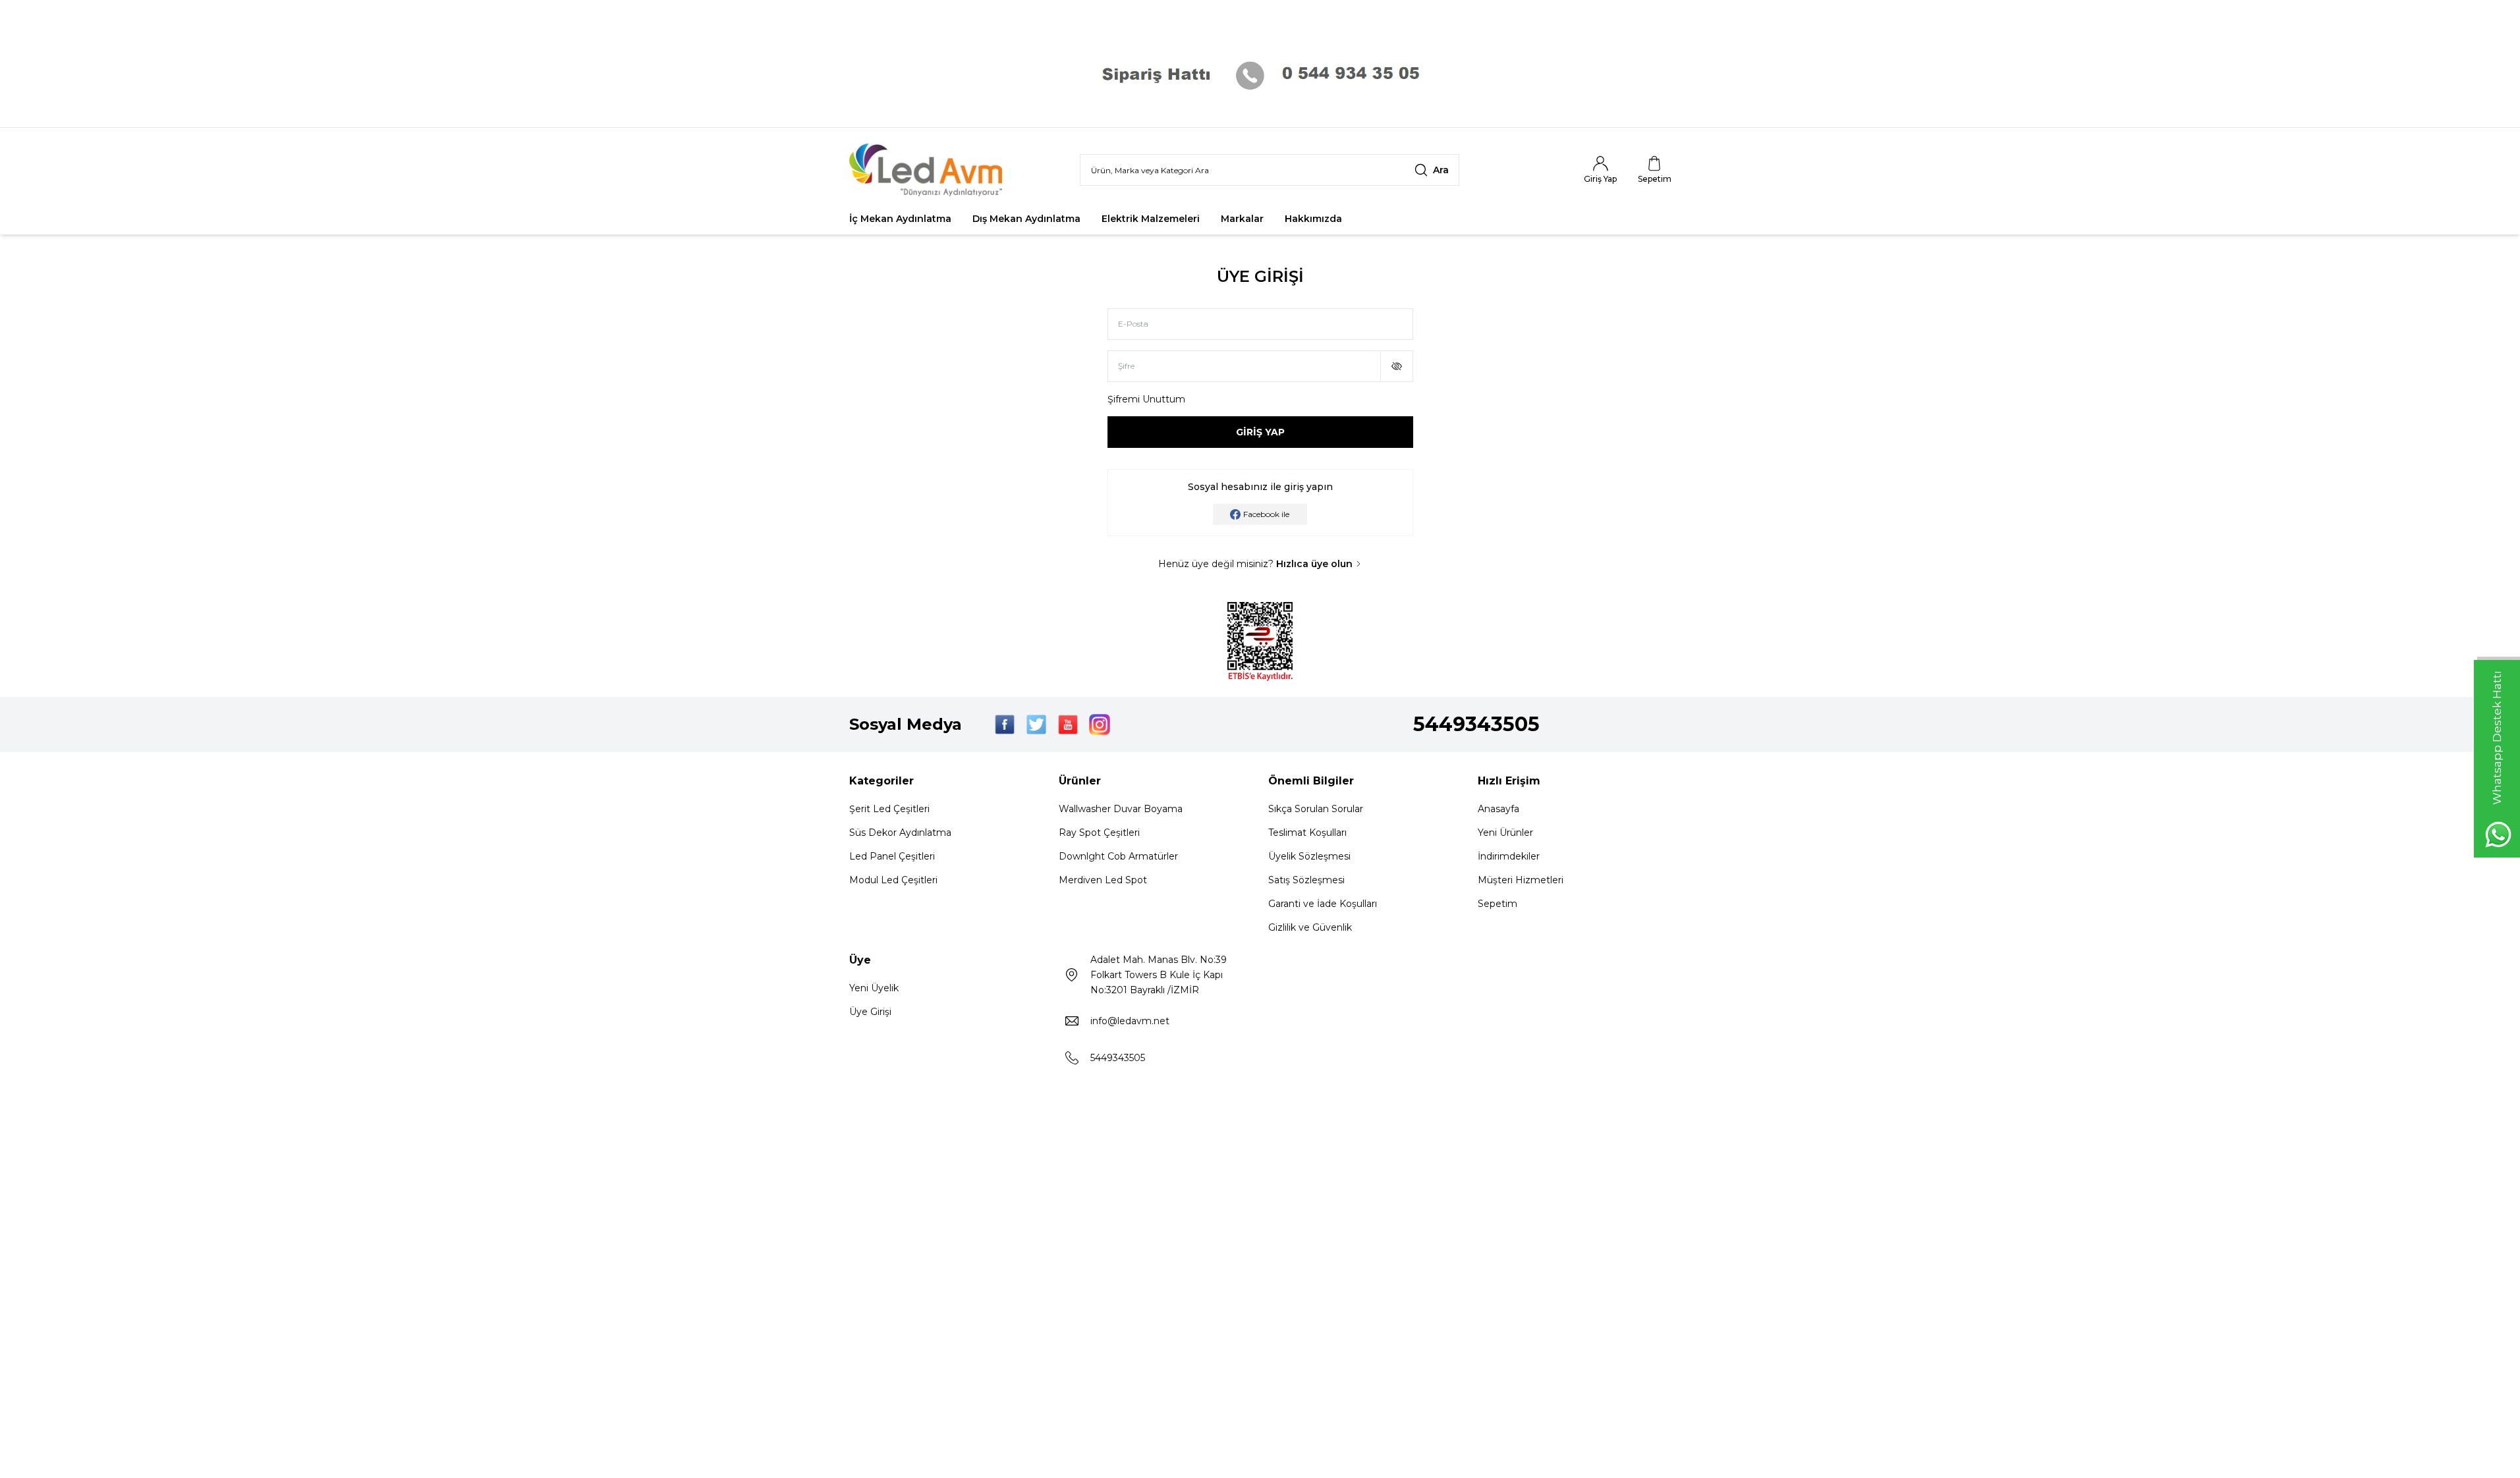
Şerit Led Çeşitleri (889, 809)
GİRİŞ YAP (1260, 432)
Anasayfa (1498, 809)
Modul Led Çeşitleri (893, 880)
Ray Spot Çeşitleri (1099, 833)
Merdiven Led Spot (1103, 880)
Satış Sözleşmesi (1306, 880)
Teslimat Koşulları (1307, 833)
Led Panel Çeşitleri (892, 856)
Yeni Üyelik (874, 988)
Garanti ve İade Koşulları (1323, 904)
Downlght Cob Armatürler (1118, 856)
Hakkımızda (1313, 219)
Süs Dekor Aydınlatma (900, 833)
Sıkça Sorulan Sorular (1316, 809)
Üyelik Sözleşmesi (1309, 856)
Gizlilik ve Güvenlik (1310, 927)
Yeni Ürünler (1505, 833)
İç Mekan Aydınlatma (900, 219)
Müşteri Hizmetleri (1521, 880)
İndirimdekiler (1509, 856)
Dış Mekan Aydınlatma (1026, 219)
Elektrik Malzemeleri (1151, 219)
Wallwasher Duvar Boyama (1121, 809)
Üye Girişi (870, 1012)
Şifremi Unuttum (1146, 399)
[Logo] (928, 170)
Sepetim (1498, 904)
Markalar (1242, 219)
